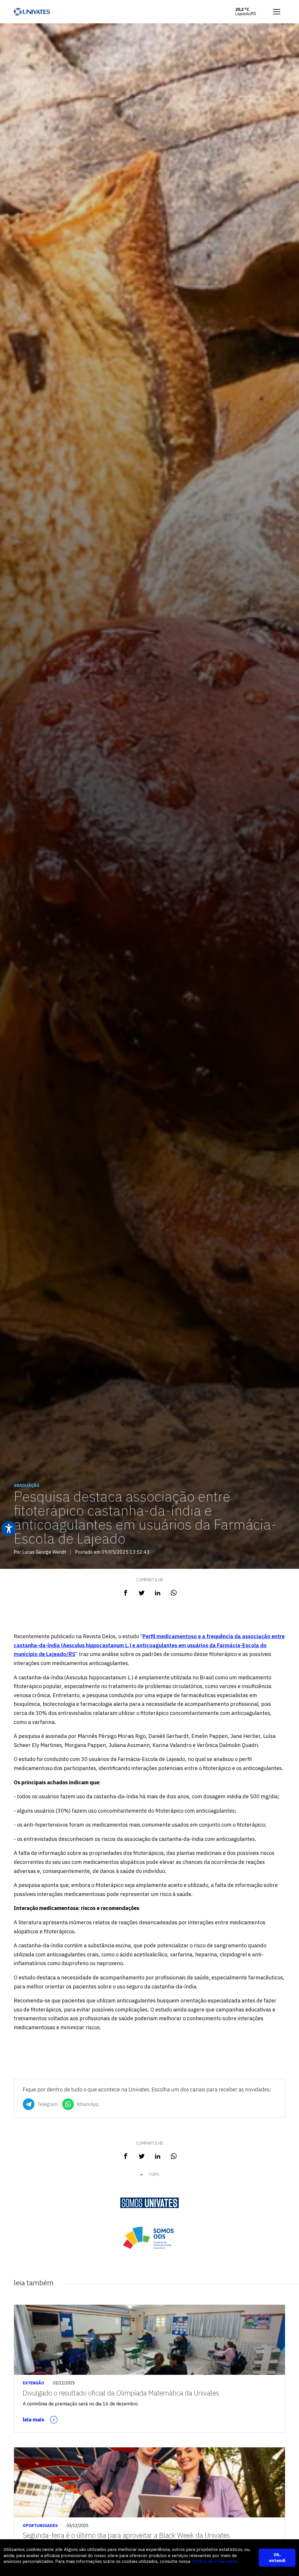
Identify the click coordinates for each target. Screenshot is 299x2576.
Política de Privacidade (214, 2561)
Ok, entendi (277, 2557)
